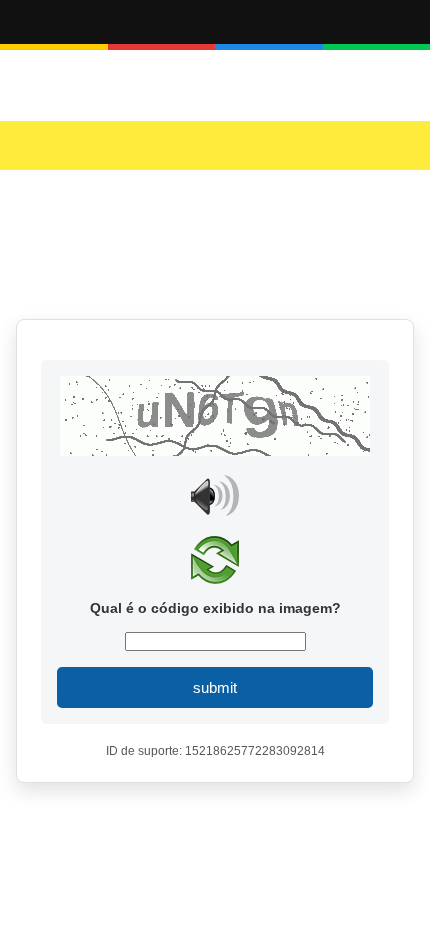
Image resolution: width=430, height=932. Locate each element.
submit (215, 687)
